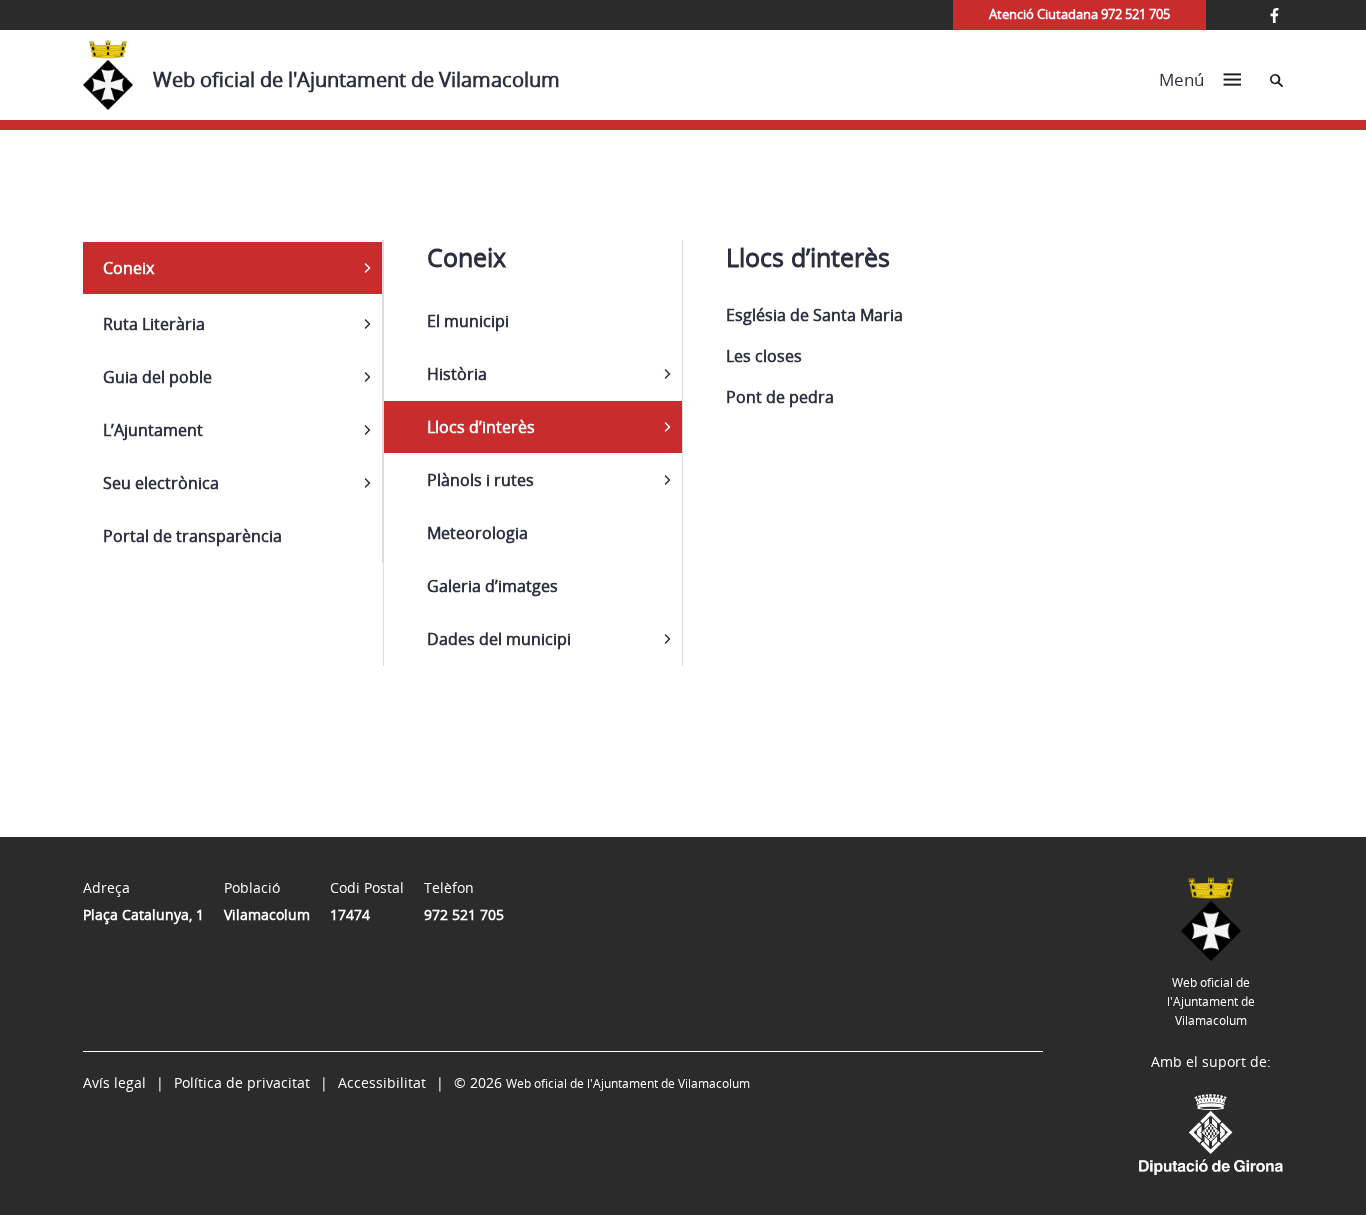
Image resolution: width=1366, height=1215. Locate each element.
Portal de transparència (192, 536)
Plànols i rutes (480, 480)
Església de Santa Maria (814, 315)
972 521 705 (464, 914)
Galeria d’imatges (492, 586)
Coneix (128, 268)
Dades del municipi (499, 639)
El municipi (468, 321)
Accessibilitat (382, 1082)
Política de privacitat (242, 1082)
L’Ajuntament (153, 430)
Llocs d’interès (481, 427)
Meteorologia (477, 533)
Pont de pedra (780, 397)
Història (457, 374)
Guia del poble (157, 377)
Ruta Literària (154, 324)
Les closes (764, 356)
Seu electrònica (161, 483)
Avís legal (114, 1082)
